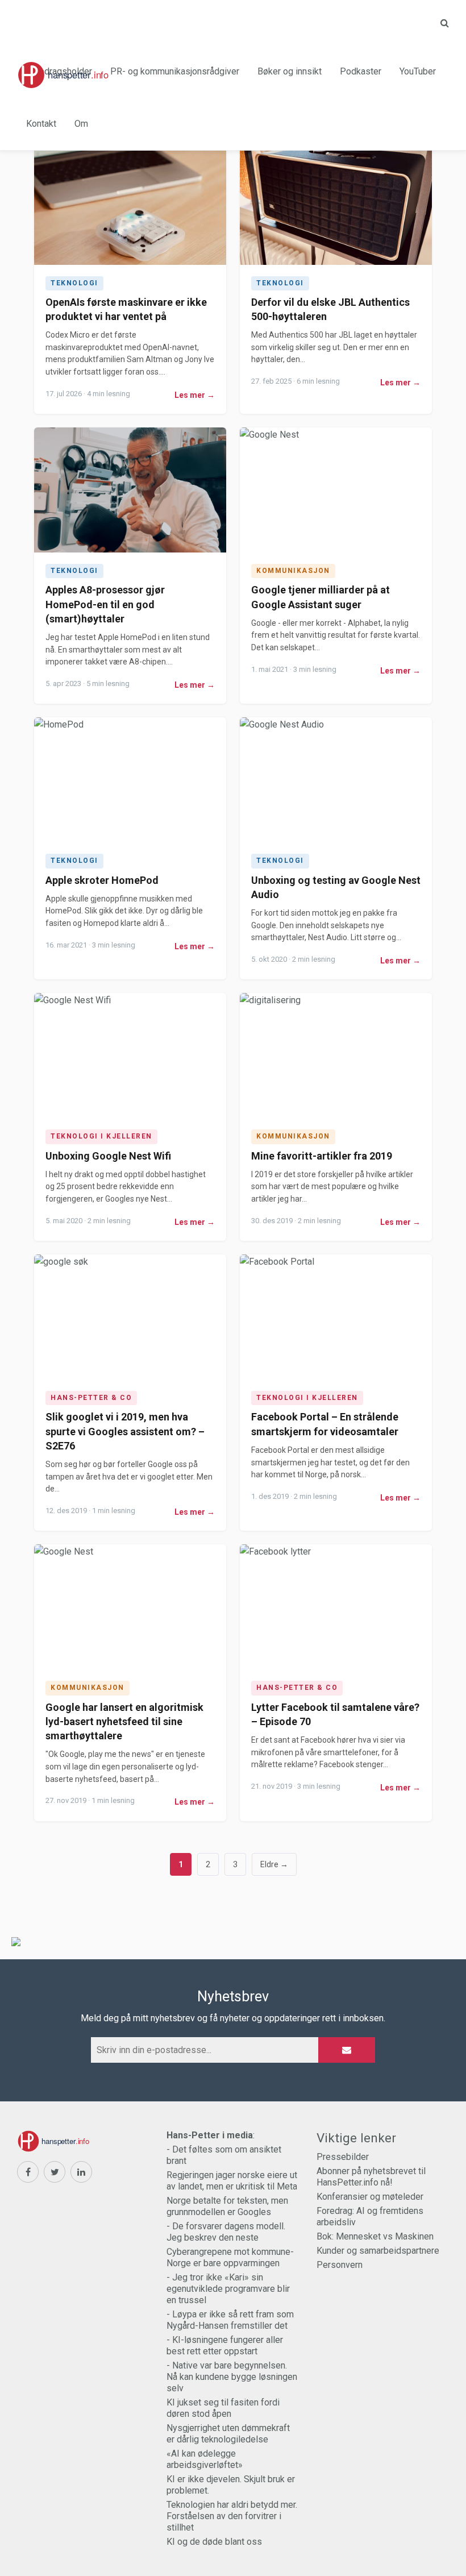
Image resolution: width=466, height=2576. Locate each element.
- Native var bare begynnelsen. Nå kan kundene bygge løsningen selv (232, 2377)
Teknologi (74, 283)
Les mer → (195, 395)
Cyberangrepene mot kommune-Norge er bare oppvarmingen (230, 2257)
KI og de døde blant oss (214, 2542)
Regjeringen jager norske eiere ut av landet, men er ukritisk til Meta (232, 2181)
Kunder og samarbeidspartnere (378, 2251)
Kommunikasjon (293, 571)
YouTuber (418, 71)
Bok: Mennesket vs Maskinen (375, 2236)
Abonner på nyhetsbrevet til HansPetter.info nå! (371, 2177)
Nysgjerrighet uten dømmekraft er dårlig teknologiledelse (228, 2434)
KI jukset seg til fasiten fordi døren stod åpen (223, 2408)
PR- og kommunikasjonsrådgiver (175, 71)
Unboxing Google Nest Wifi (108, 1156)
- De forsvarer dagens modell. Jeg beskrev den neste (226, 2232)
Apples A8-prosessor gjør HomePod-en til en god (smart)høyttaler (105, 604)
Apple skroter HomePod (102, 880)
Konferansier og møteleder (370, 2197)
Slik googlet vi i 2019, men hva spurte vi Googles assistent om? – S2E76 (125, 1431)
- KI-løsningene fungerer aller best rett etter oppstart (225, 2346)
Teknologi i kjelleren (101, 1136)
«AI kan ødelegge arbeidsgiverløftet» (205, 2459)
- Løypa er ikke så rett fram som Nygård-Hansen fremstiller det (230, 2320)
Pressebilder (343, 2157)
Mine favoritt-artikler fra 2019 (322, 1156)
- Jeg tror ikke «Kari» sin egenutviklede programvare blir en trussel (228, 2289)
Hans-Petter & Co (91, 1398)
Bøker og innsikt (290, 71)
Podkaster (361, 71)
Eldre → (274, 1864)
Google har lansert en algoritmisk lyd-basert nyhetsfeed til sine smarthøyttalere (124, 1721)
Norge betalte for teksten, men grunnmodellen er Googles (227, 2206)
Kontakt (41, 124)
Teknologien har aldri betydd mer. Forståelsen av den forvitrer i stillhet (232, 2516)
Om (81, 124)
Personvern (340, 2265)
